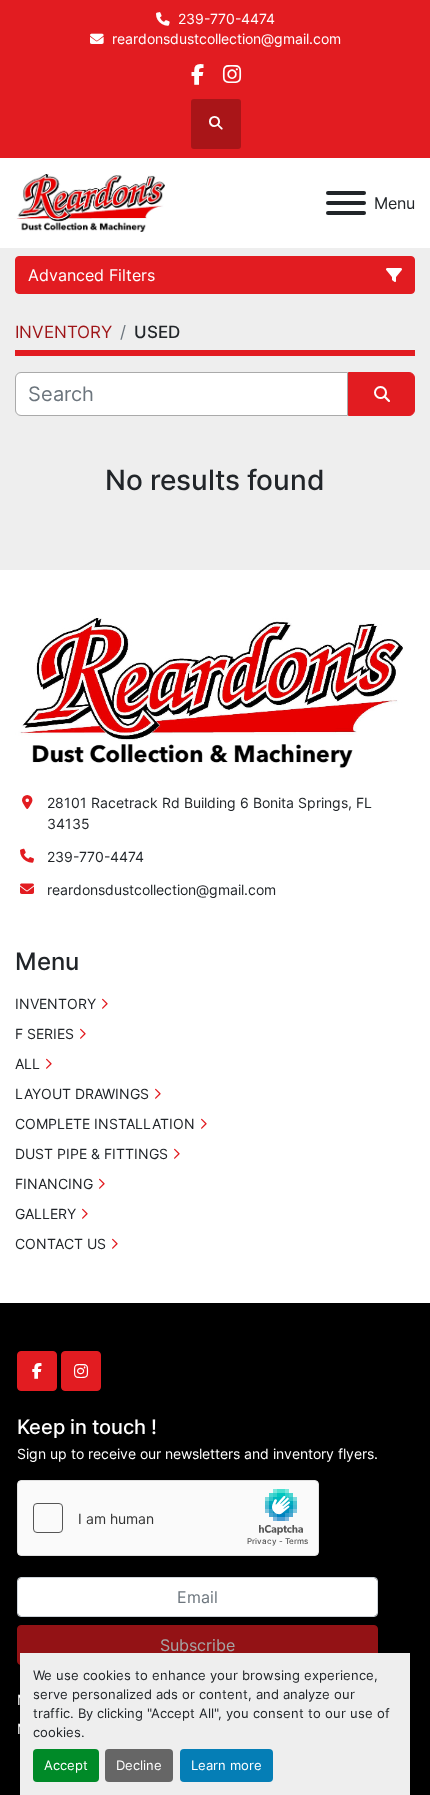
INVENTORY (55, 1003)
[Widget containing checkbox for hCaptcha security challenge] (168, 1518)
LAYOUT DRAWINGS (82, 1093)
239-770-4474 (226, 19)
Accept (66, 1765)
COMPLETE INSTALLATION (105, 1123)
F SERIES (44, 1033)
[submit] (381, 394)
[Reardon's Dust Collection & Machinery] (209, 691)
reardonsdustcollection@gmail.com (226, 39)
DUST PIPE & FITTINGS (91, 1153)
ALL (27, 1063)
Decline (139, 1765)
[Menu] (346, 203)
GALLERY (45, 1213)
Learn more (226, 1765)
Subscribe (197, 1645)
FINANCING (54, 1183)
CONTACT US (60, 1243)
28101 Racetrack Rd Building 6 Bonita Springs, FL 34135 (209, 813)
